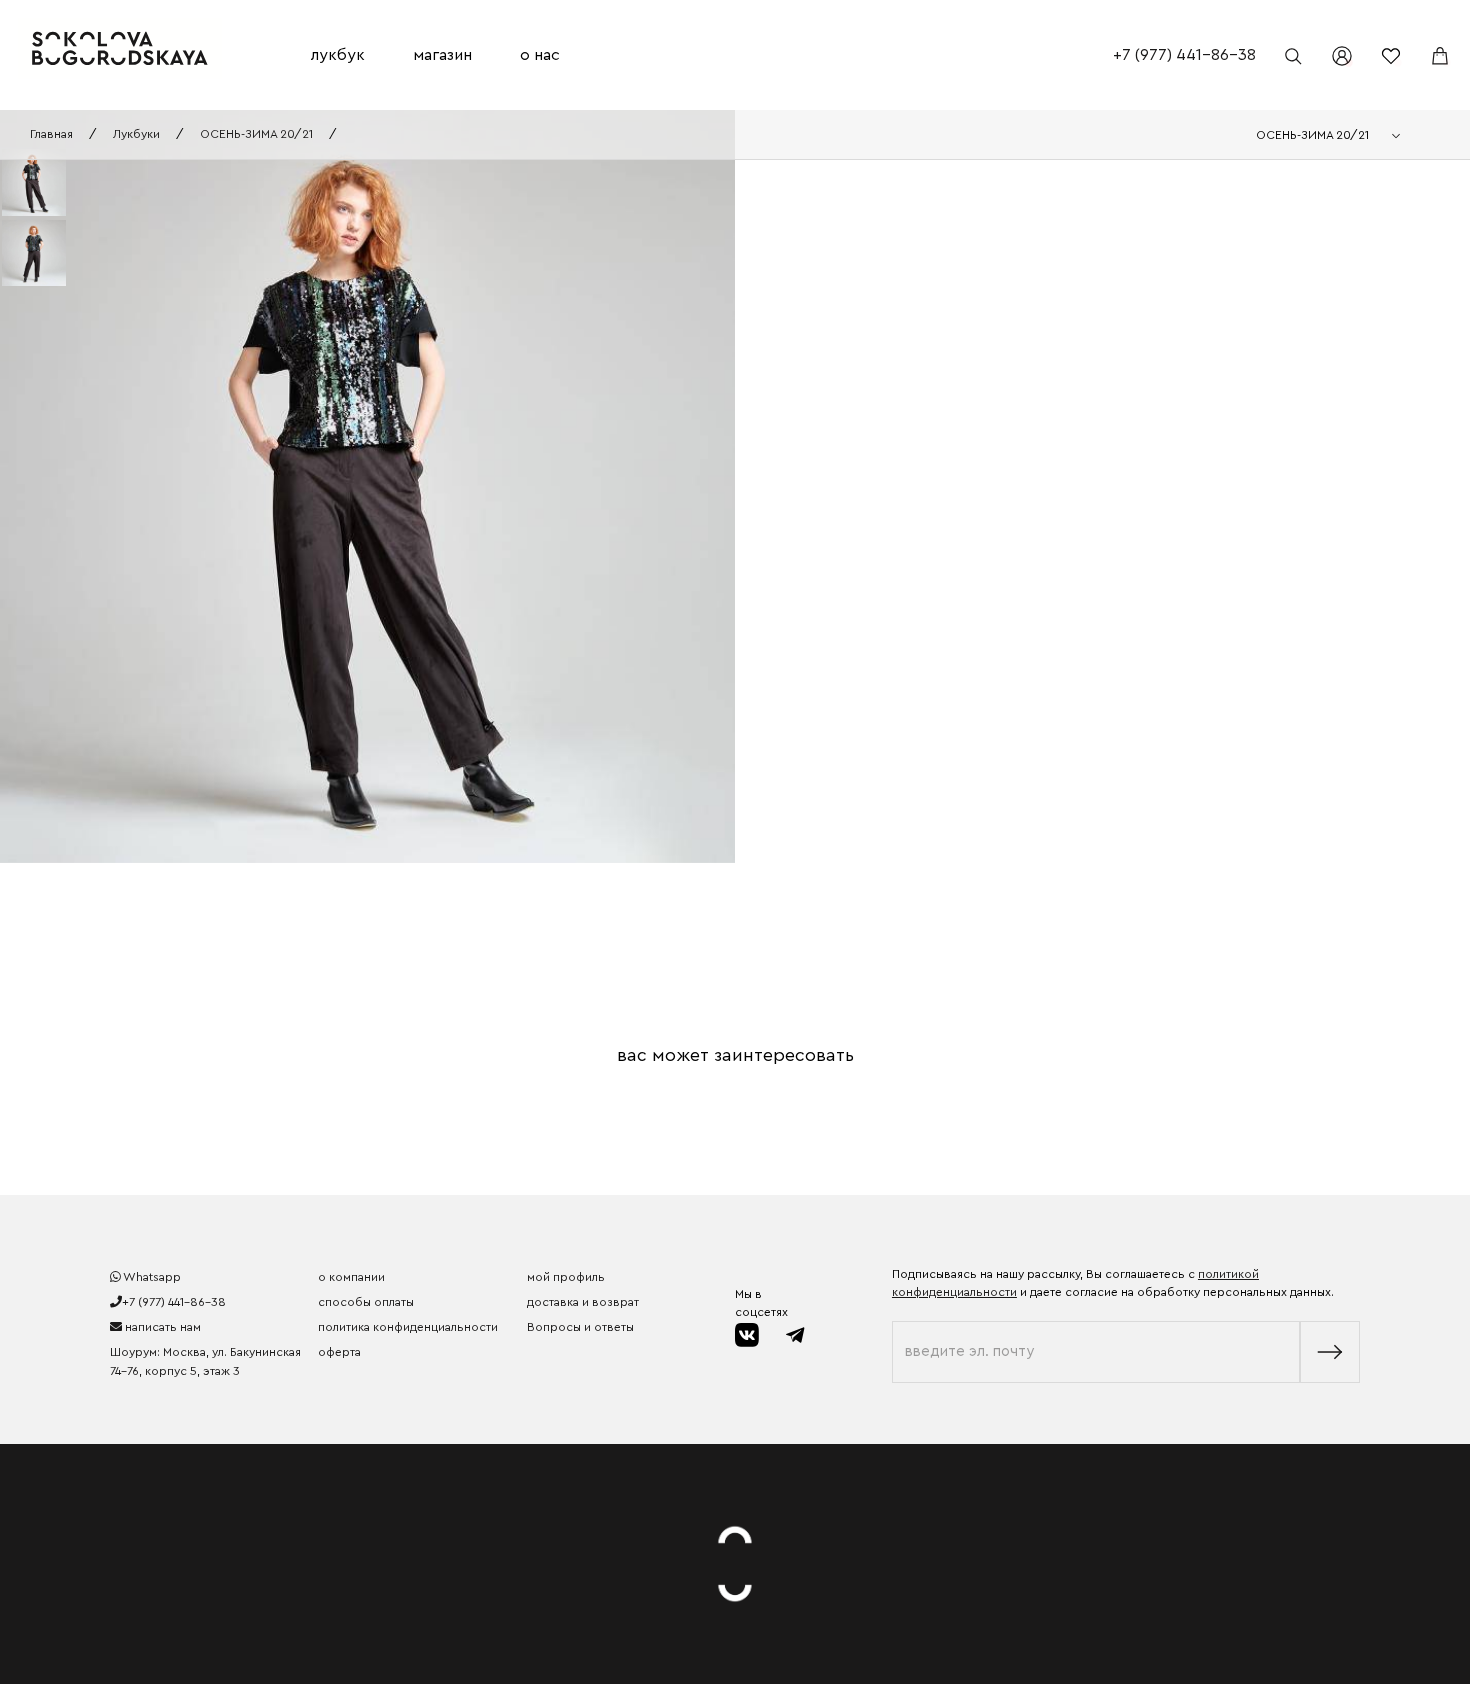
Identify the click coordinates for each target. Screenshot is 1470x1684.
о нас (540, 55)
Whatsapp (151, 1277)
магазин (442, 55)
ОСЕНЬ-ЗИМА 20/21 (256, 134)
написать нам (161, 1327)
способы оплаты (366, 1302)
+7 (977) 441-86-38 (1184, 55)
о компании (351, 1277)
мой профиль (566, 1277)
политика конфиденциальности (408, 1327)
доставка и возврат (583, 1302)
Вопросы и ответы (580, 1327)
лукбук (338, 55)
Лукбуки (136, 134)
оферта (339, 1352)
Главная (51, 134)
